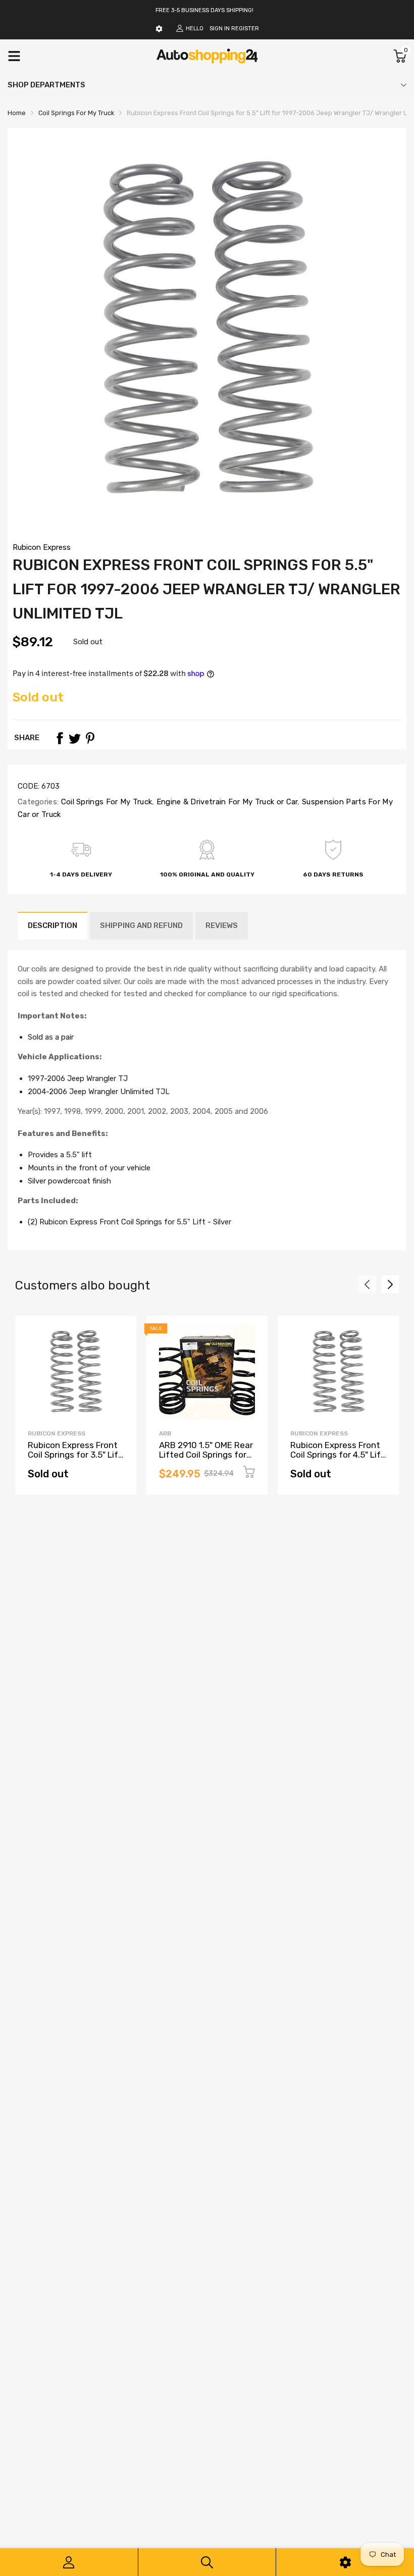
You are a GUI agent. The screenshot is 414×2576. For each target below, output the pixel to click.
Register (245, 29)
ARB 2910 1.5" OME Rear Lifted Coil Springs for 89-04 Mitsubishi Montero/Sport (206, 1459)
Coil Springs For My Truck (105, 802)
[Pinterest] (90, 738)
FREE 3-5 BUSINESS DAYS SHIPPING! (204, 10)
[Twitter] (75, 738)
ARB (165, 1433)
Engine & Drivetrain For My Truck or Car (226, 802)
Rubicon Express (42, 547)
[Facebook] (60, 738)
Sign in (220, 29)
